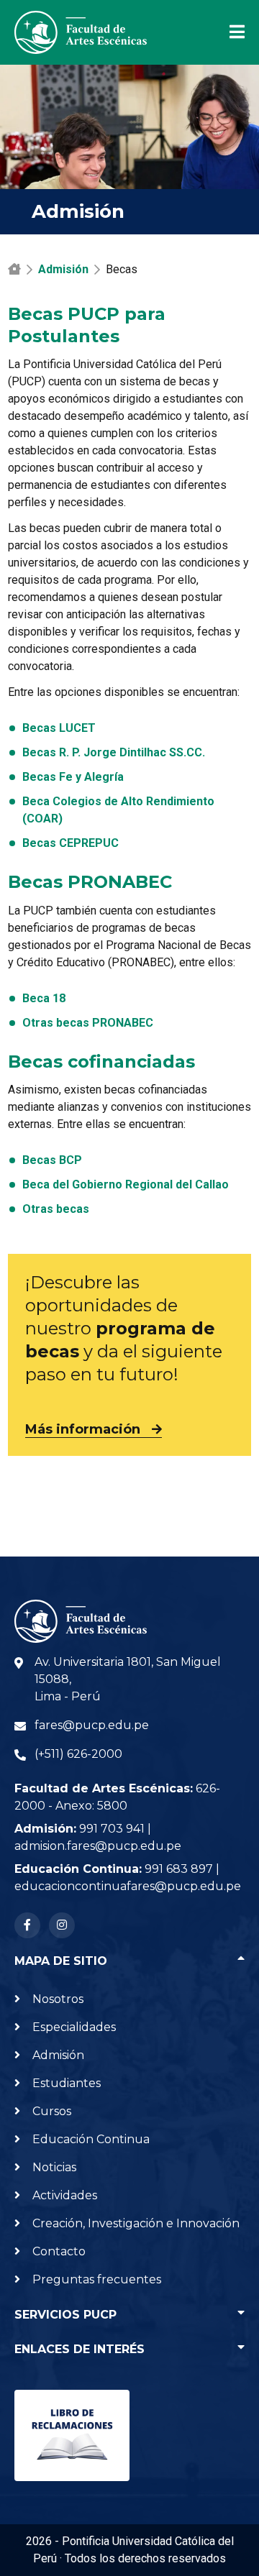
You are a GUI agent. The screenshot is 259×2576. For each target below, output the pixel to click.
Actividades (65, 2195)
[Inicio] (14, 269)
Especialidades (74, 2027)
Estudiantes (67, 2083)
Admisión (63, 269)
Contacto (59, 2251)
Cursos (52, 2111)
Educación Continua (91, 2139)
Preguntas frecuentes (97, 2279)
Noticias (54, 2167)
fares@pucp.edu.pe (92, 1725)
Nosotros (58, 1999)
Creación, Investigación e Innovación (136, 2223)
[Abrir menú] (228, 32)
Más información (83, 1429)
